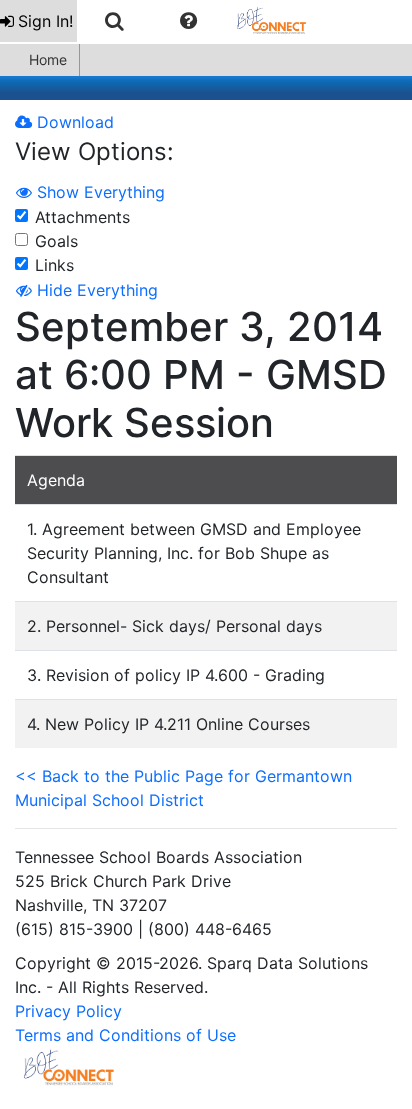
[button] (188, 21)
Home (48, 59)
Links (54, 265)
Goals (56, 241)
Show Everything (98, 192)
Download (73, 122)
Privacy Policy (68, 1011)
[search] (114, 21)
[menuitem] (38, 21)
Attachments (82, 217)
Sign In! (45, 21)
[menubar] (163, 21)
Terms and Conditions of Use (125, 1035)
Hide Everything (95, 290)
